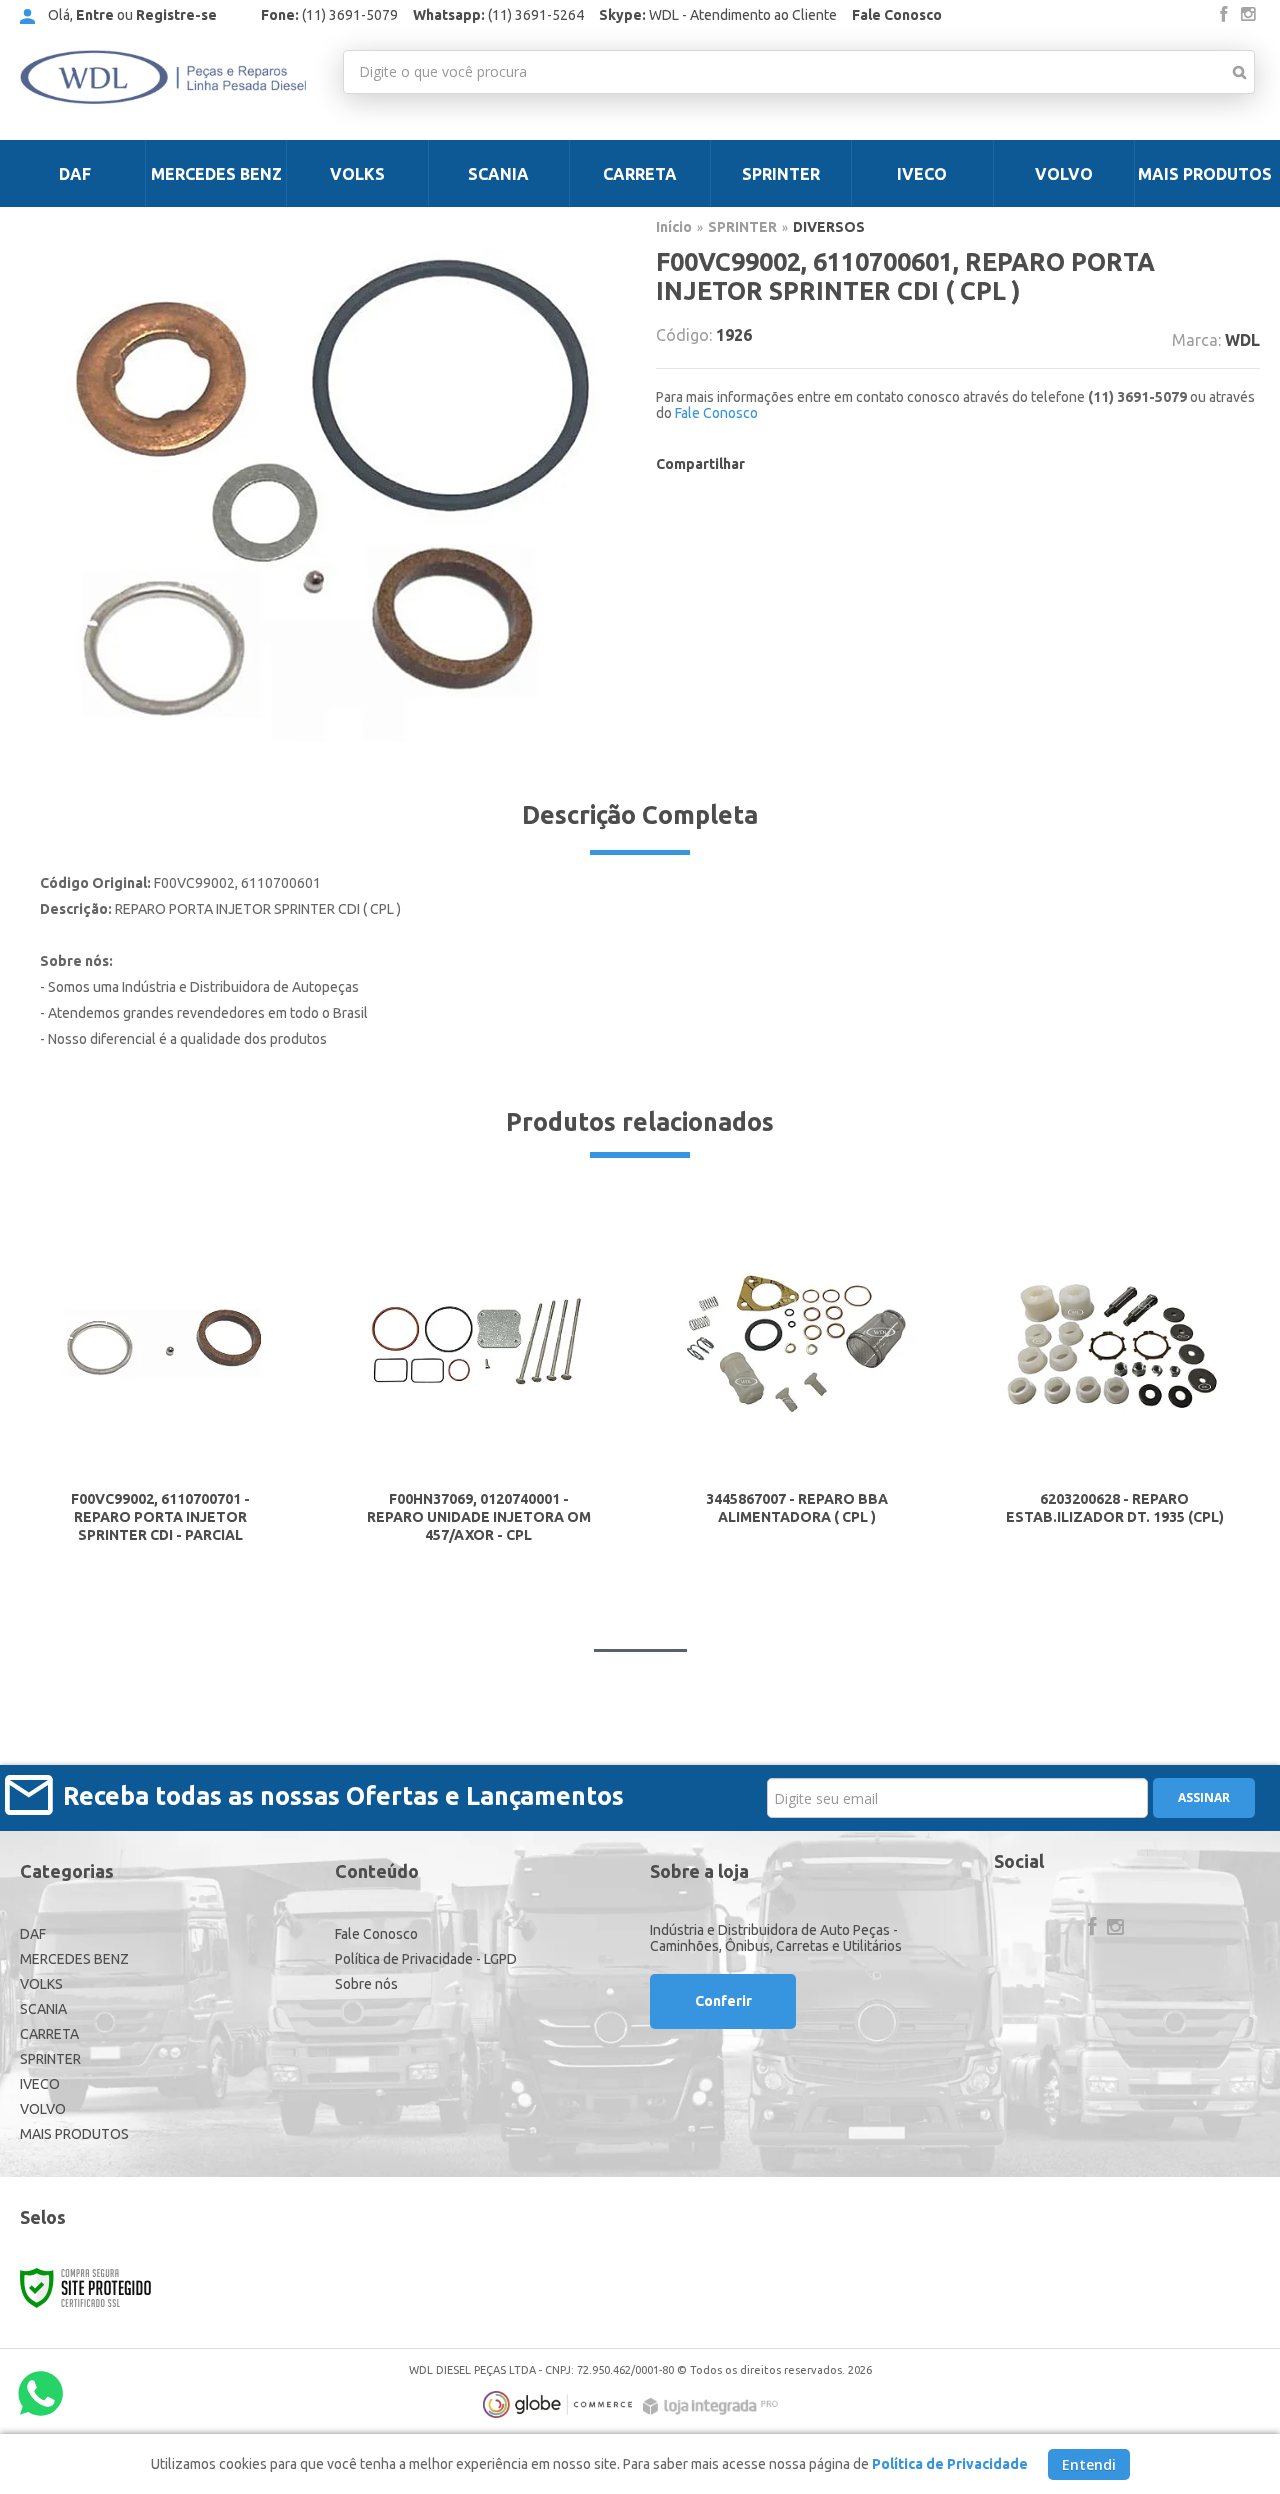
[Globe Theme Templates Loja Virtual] (558, 2404)
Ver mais (160, 1498)
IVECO (40, 2084)
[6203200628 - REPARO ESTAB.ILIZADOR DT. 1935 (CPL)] (1115, 1381)
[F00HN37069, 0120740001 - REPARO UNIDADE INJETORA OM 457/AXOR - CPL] (479, 1382)
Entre (95, 15)
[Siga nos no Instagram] (1248, 15)
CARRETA (49, 2034)
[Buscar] (1239, 72)
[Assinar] (1204, 1798)
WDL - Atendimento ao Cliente (718, 15)
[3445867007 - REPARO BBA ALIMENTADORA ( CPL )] (797, 1381)
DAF (33, 1934)
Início (674, 227)
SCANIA (43, 2009)
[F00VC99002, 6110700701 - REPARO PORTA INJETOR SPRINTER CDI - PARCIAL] (161, 1382)
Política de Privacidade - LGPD (426, 1959)
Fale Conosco (897, 15)
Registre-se (176, 15)
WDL (1242, 340)
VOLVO (43, 2109)
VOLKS (41, 1984)
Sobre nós (366, 1984)
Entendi (1089, 2464)
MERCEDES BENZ (74, 1959)
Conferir (723, 2001)
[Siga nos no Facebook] (1224, 15)
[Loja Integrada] (713, 2406)
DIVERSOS (829, 227)
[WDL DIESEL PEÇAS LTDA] (163, 77)
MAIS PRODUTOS (74, 2134)
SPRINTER (742, 227)
